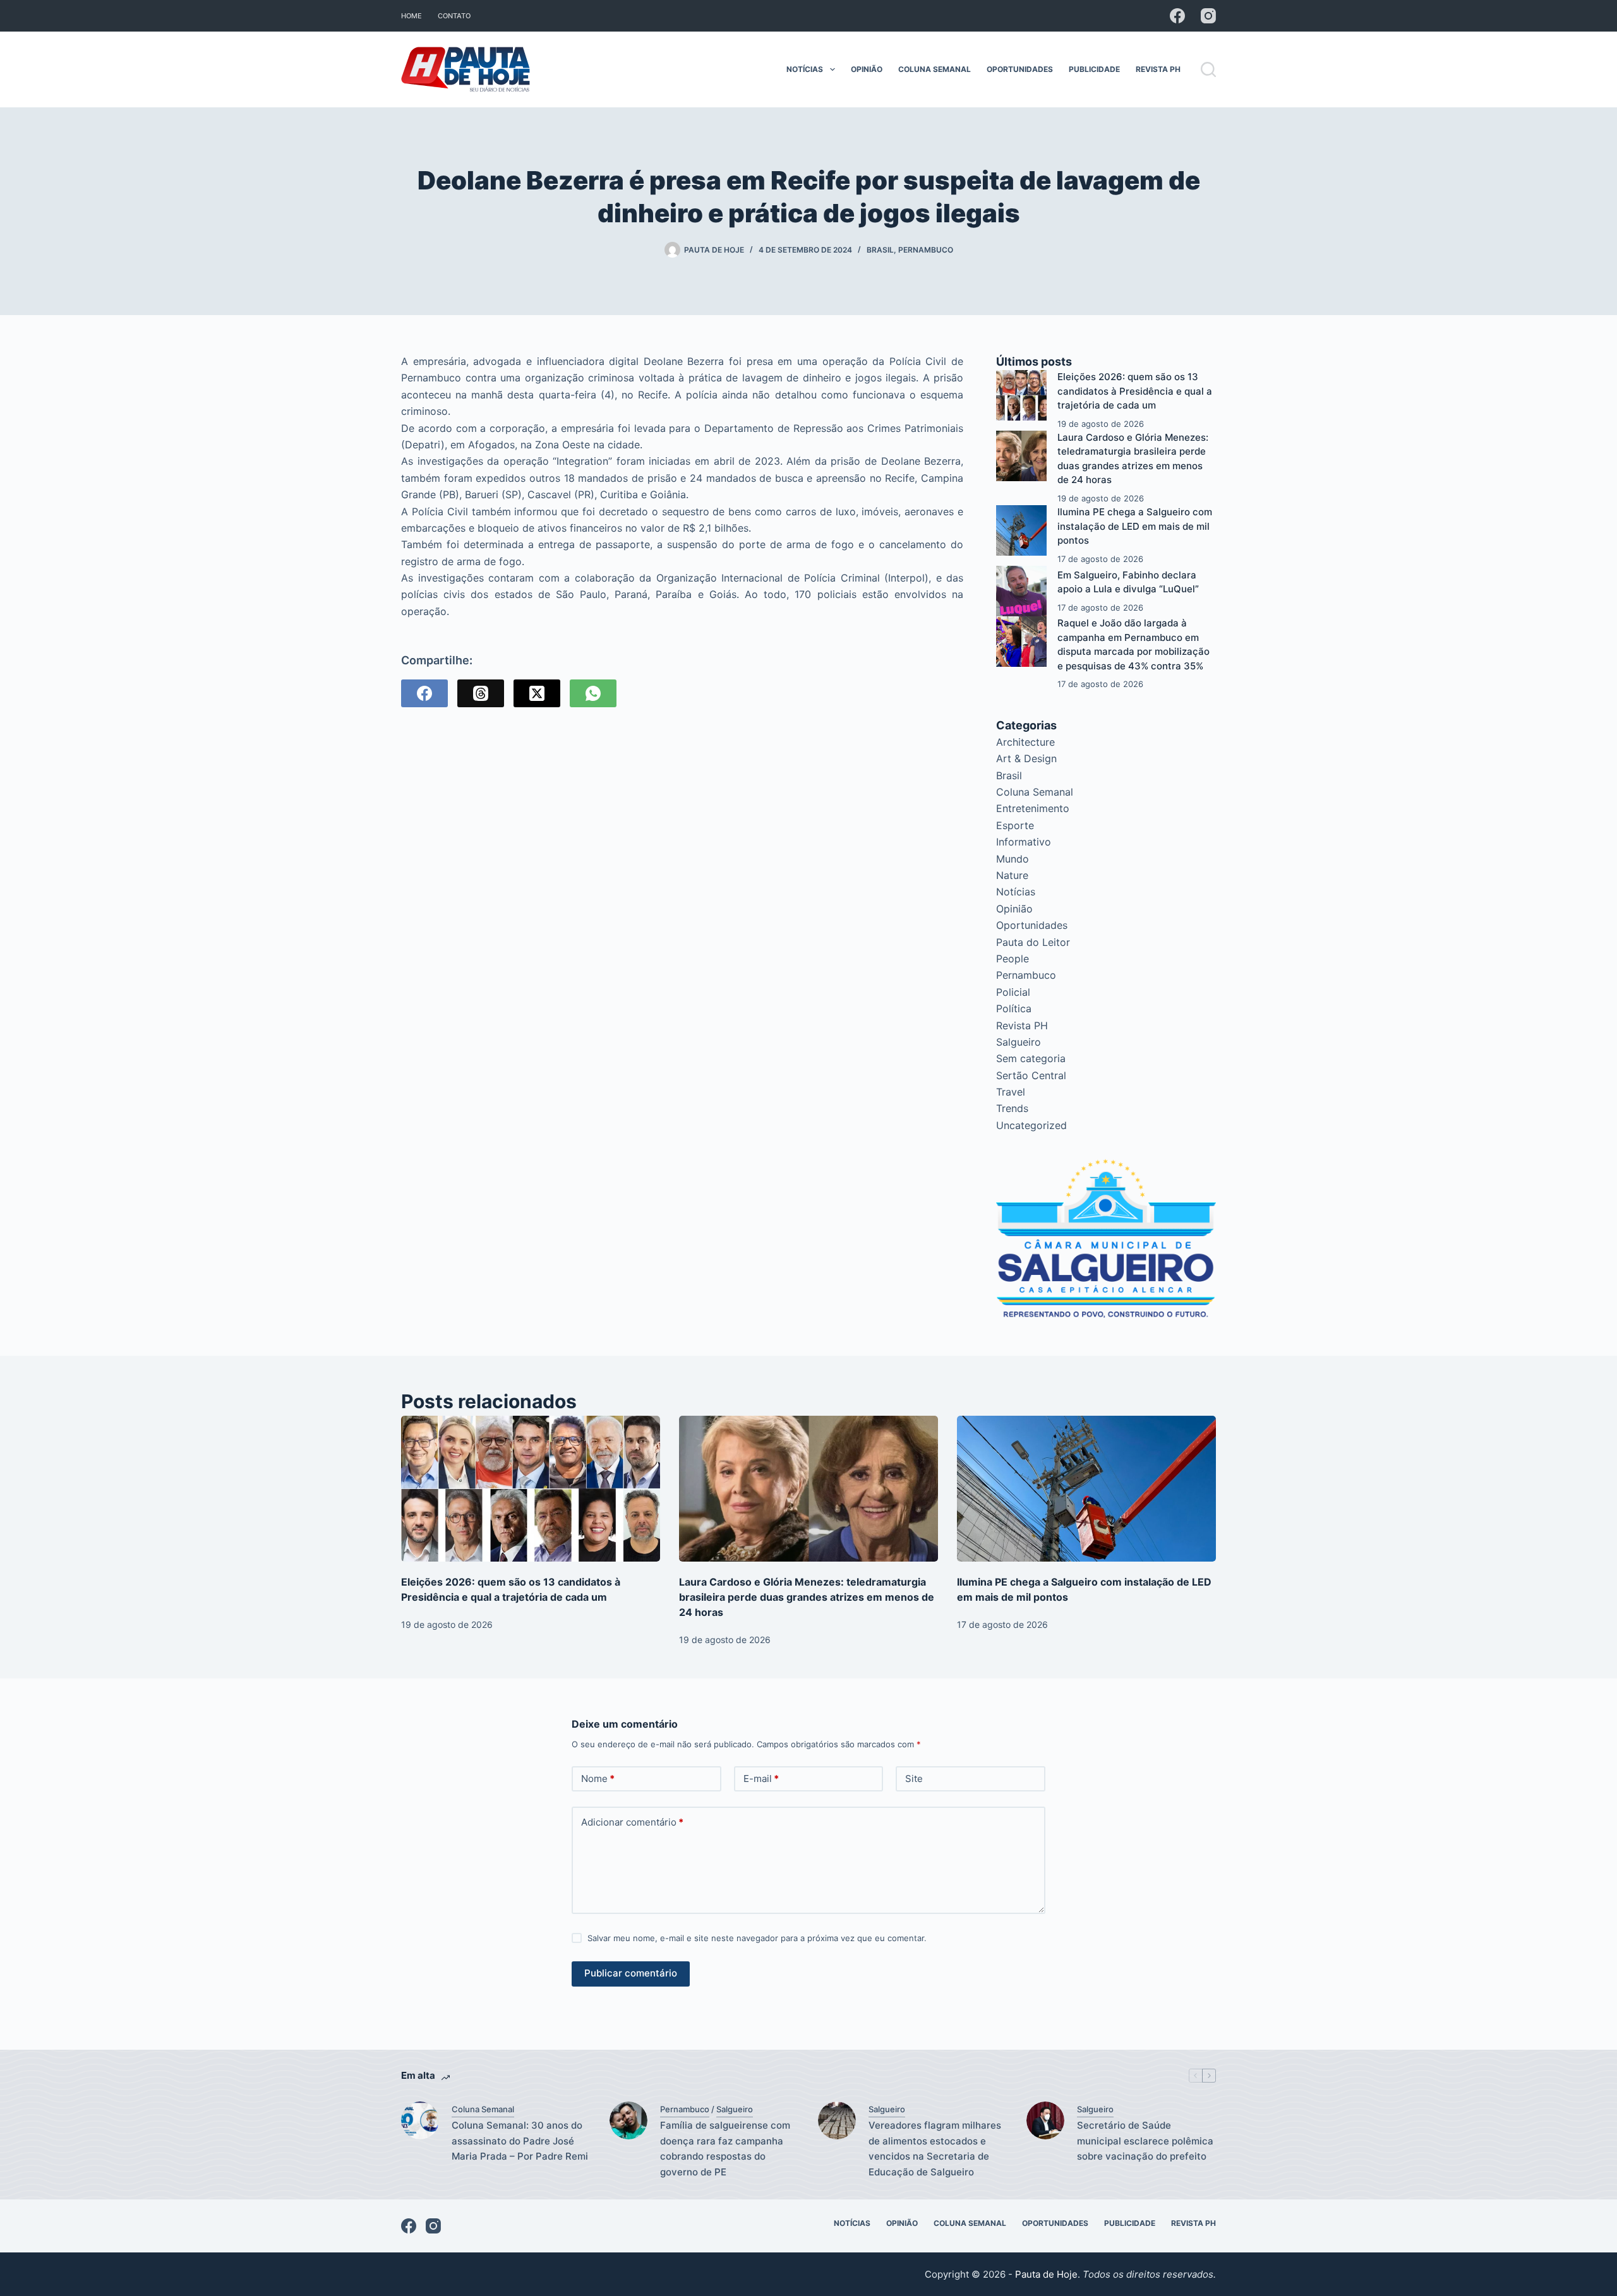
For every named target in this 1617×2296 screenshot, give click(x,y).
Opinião (867, 69)
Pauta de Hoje (1046, 2274)
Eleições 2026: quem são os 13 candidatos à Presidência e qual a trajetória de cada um (1135, 391)
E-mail (761, 1779)
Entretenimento (1033, 808)
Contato (454, 16)
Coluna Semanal (935, 69)
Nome (598, 1779)
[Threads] (481, 693)
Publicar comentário (631, 1973)
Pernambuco (926, 250)
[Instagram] (1208, 16)
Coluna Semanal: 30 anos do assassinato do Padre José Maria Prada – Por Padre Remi (520, 2141)
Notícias (805, 69)
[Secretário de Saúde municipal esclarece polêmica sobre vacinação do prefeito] (1045, 2120)
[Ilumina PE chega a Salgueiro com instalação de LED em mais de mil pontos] (1021, 530)
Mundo (1013, 859)
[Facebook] (1177, 16)
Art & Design (1026, 758)
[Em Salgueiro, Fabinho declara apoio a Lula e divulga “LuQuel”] (1021, 591)
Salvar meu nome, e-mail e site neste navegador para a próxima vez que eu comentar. (757, 1938)
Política (1014, 1008)
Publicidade (1094, 69)
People (1013, 959)
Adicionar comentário (632, 1822)
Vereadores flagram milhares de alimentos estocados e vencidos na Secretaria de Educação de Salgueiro (935, 2149)
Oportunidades (1020, 69)
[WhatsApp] (593, 693)
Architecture (1025, 742)
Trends (1012, 1108)
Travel (1011, 1092)
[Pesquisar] (1208, 69)
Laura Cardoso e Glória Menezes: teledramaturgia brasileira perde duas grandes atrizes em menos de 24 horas (807, 1597)
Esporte (1015, 825)
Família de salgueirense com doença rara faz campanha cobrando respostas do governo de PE (725, 2149)
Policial (1013, 992)
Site (914, 1779)
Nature (1012, 875)
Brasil (880, 250)
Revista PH (1158, 69)
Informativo (1024, 842)
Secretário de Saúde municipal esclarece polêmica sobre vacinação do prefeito (1145, 2141)
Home (412, 16)
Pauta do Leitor (1033, 942)
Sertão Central (1031, 1075)
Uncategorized (1031, 1125)
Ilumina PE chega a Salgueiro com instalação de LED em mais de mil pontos (1135, 526)
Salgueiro (1019, 1042)
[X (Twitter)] (537, 693)
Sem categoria (1031, 1058)
